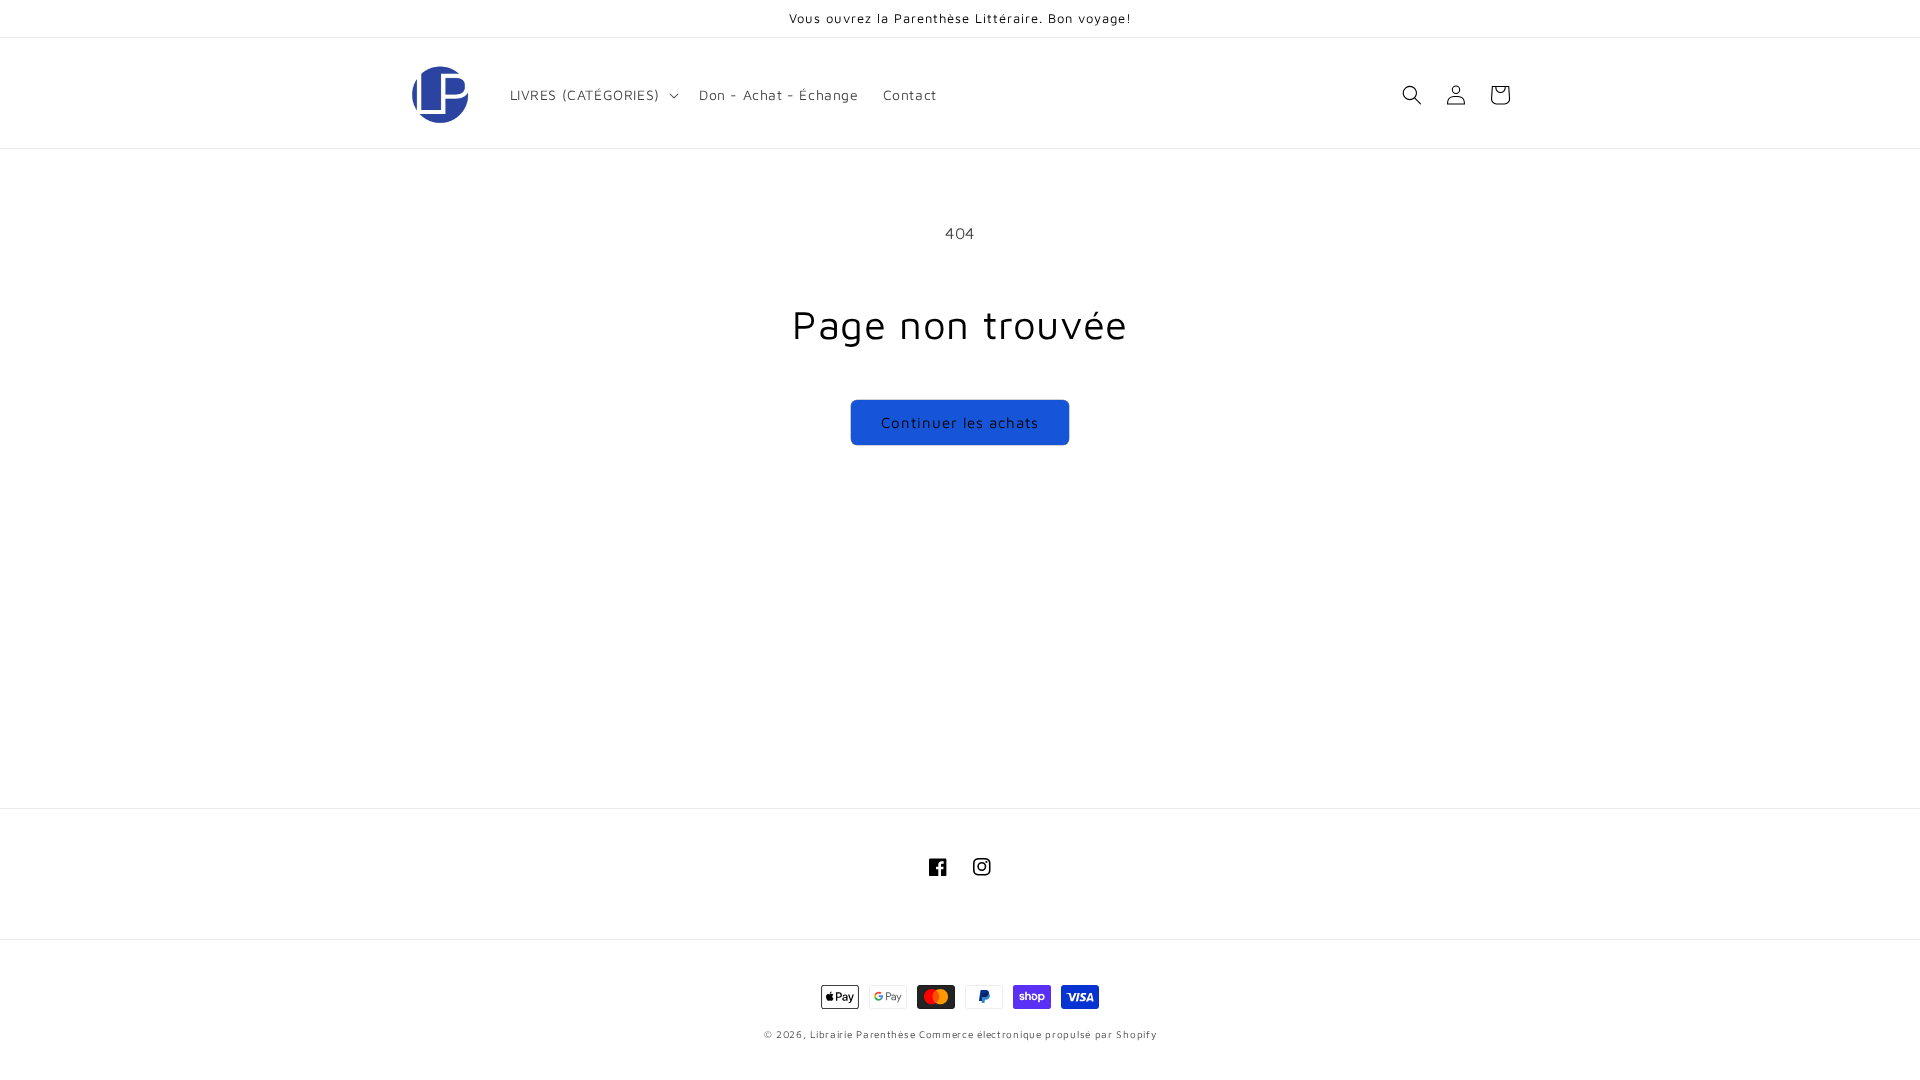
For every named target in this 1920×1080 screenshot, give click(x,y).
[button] (592, 95)
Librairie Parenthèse (862, 1034)
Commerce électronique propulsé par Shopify (1037, 1034)
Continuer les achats (960, 422)
